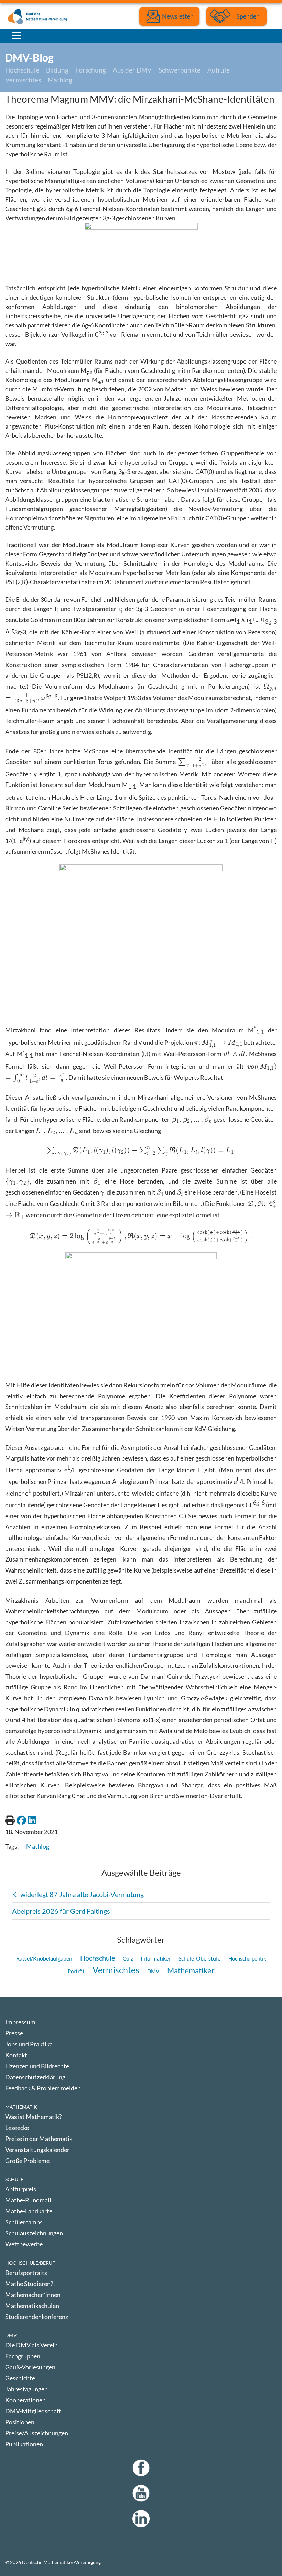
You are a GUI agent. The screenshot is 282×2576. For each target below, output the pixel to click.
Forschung (91, 70)
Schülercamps (24, 2222)
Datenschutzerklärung (35, 2077)
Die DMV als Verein (31, 2345)
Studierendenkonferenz (37, 2317)
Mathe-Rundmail (28, 2200)
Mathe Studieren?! (30, 2284)
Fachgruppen (23, 2356)
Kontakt (16, 2055)
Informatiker (156, 1958)
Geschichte (20, 2378)
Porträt (76, 1971)
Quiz (128, 1959)
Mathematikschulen (32, 2306)
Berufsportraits (26, 2273)
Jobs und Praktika (29, 2044)
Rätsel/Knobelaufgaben (44, 1958)
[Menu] (16, 35)
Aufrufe (219, 70)
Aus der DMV (132, 70)
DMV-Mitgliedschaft (33, 2411)
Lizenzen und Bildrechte (37, 2066)
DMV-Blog (29, 57)
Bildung (57, 70)
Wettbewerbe (24, 2244)
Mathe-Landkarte (29, 2211)
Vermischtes (23, 80)
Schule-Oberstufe (199, 1958)
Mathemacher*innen (33, 2295)
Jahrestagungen (26, 2389)
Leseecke (17, 2128)
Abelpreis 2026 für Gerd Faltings (61, 1911)
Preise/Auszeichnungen (37, 2433)
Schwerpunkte (180, 70)
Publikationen (24, 2444)
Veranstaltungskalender (37, 2150)
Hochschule (22, 70)
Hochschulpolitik (247, 1958)
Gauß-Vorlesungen (30, 2367)
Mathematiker (191, 1970)
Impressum (20, 2022)
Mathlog (60, 80)
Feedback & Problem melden (43, 2088)
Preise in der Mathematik (39, 2139)
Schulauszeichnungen (34, 2233)
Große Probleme (27, 2161)
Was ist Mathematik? (33, 2117)
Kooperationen (25, 2400)
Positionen (20, 2422)
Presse (14, 2033)
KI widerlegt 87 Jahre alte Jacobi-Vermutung (78, 1894)
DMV (153, 1971)
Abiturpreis (21, 2189)
